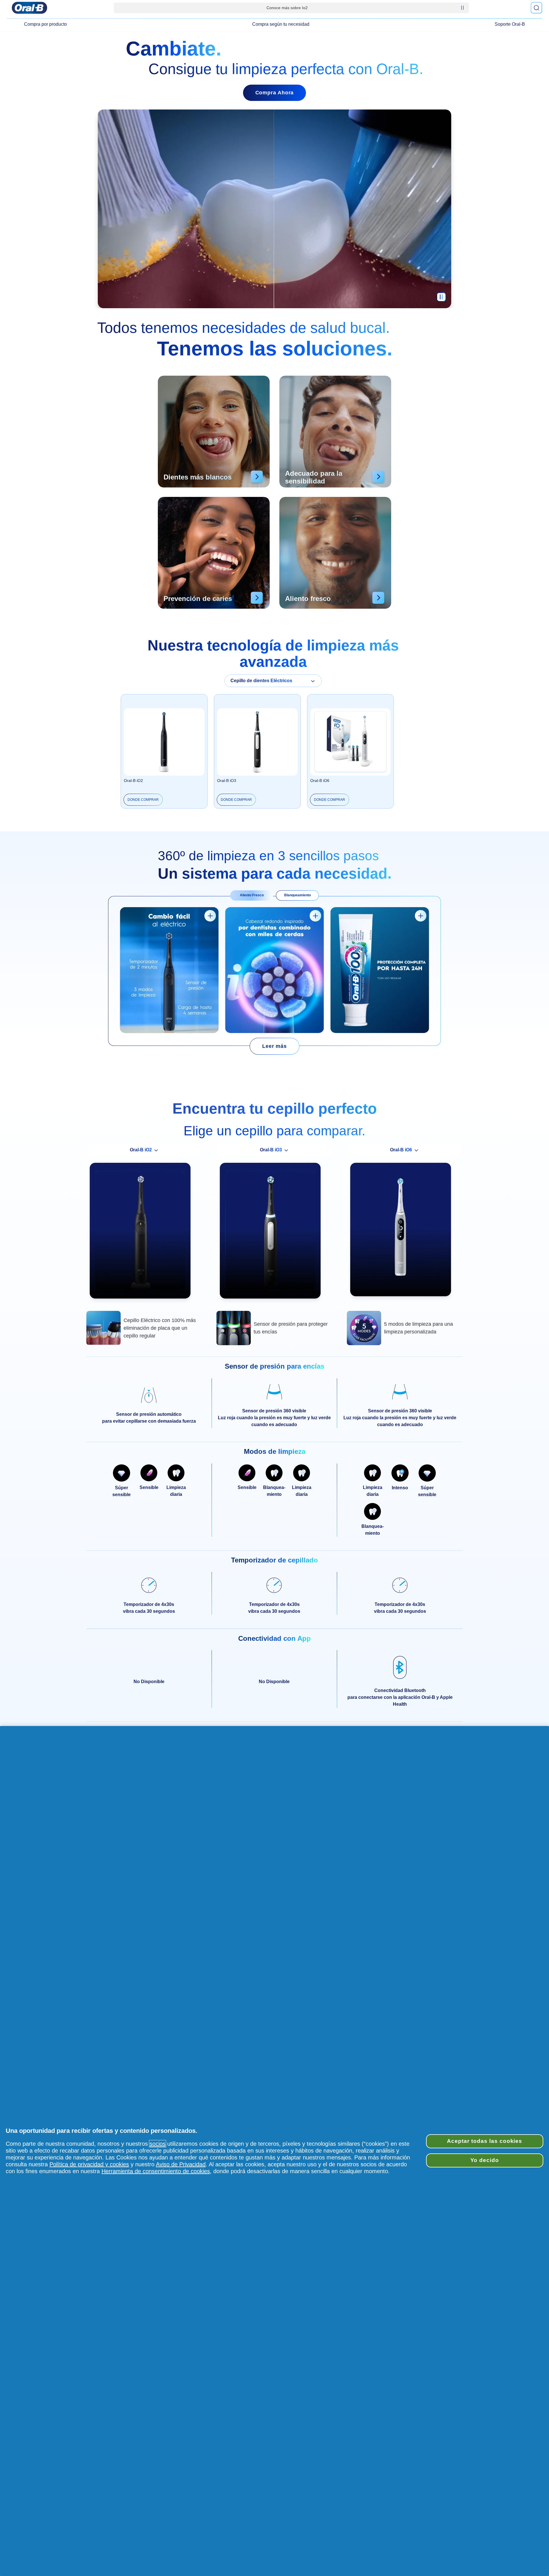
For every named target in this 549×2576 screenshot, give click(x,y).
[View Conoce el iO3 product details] (210, 916)
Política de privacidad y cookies (89, 2164)
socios (158, 2144)
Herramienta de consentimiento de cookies (156, 2171)
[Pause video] (441, 300)
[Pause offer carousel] (462, 8)
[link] (274, 1046)
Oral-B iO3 (227, 781)
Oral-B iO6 (320, 781)
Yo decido (485, 2160)
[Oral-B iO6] (405, 1232)
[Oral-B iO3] (274, 1233)
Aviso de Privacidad (181, 2164)
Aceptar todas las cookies (485, 2141)
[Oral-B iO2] (144, 1233)
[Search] (536, 8)
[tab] (252, 895)
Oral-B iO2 (133, 781)
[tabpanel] (274, 971)
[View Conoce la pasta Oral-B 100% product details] (421, 916)
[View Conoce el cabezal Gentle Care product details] (315, 916)
